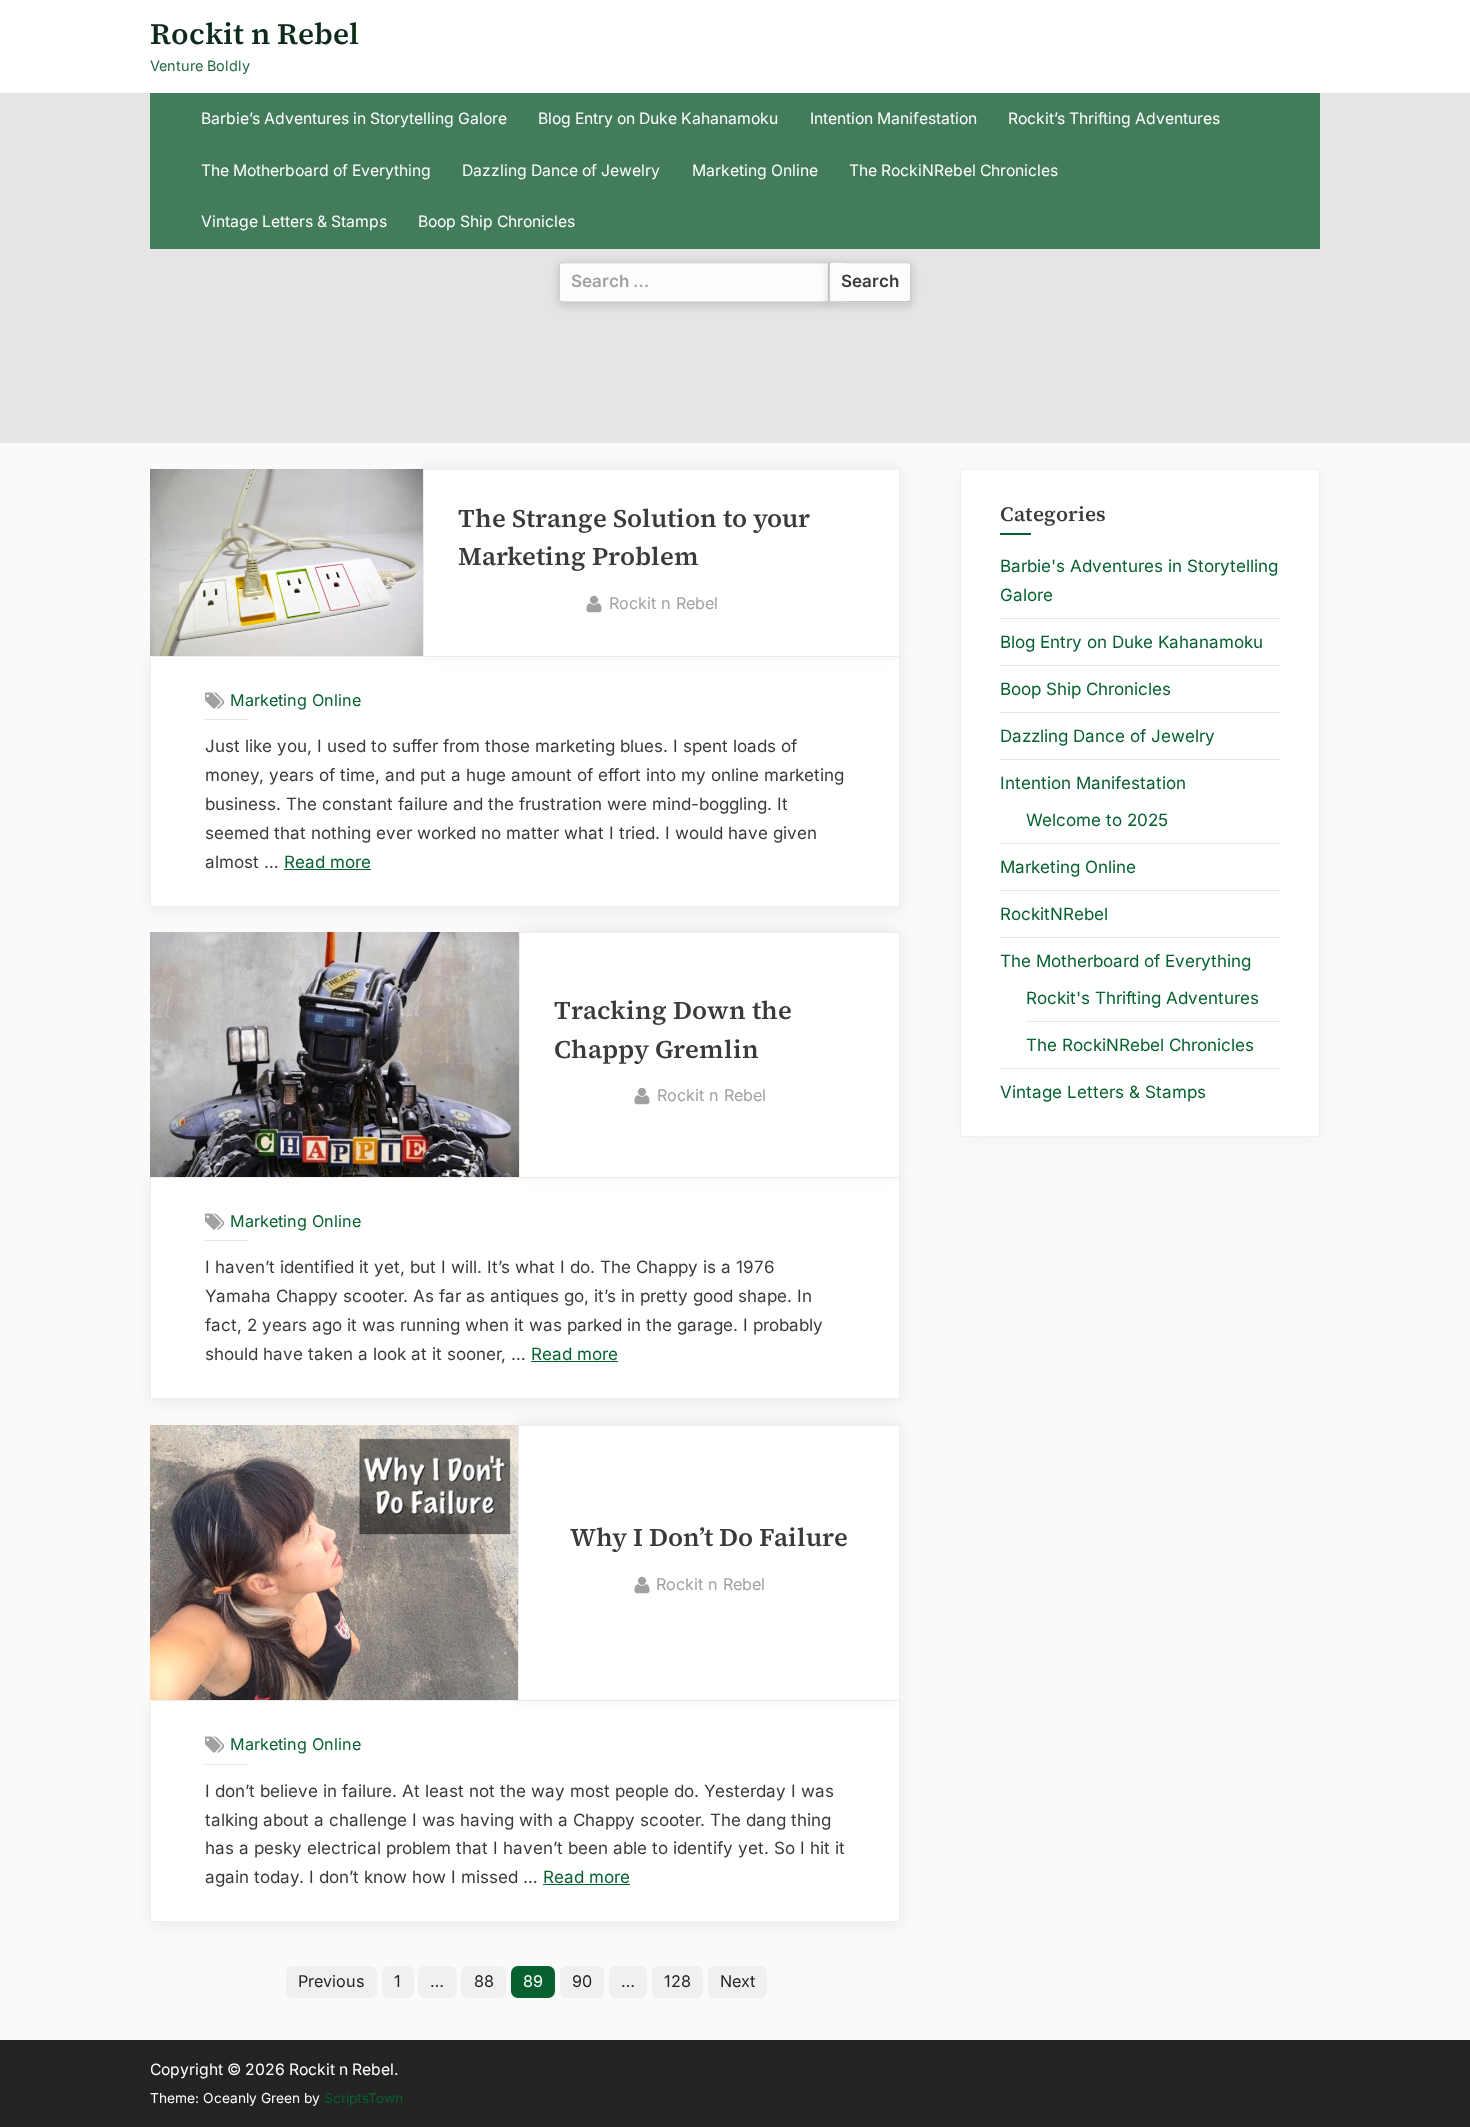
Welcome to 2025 (1097, 820)
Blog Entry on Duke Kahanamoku (658, 118)
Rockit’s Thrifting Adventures (1114, 118)
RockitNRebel (1054, 914)
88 (484, 1981)
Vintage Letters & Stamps (294, 221)
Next (737, 1981)
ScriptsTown (363, 2098)
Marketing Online (755, 170)
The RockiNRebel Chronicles (953, 170)
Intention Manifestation (893, 118)
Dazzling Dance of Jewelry (561, 170)
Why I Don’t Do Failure (709, 1537)
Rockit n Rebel (254, 33)
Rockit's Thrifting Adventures (1142, 998)
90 (582, 1981)
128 (677, 1981)
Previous (331, 1981)
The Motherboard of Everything (316, 170)
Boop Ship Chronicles (496, 221)
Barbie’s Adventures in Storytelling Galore (354, 118)
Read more (327, 862)
